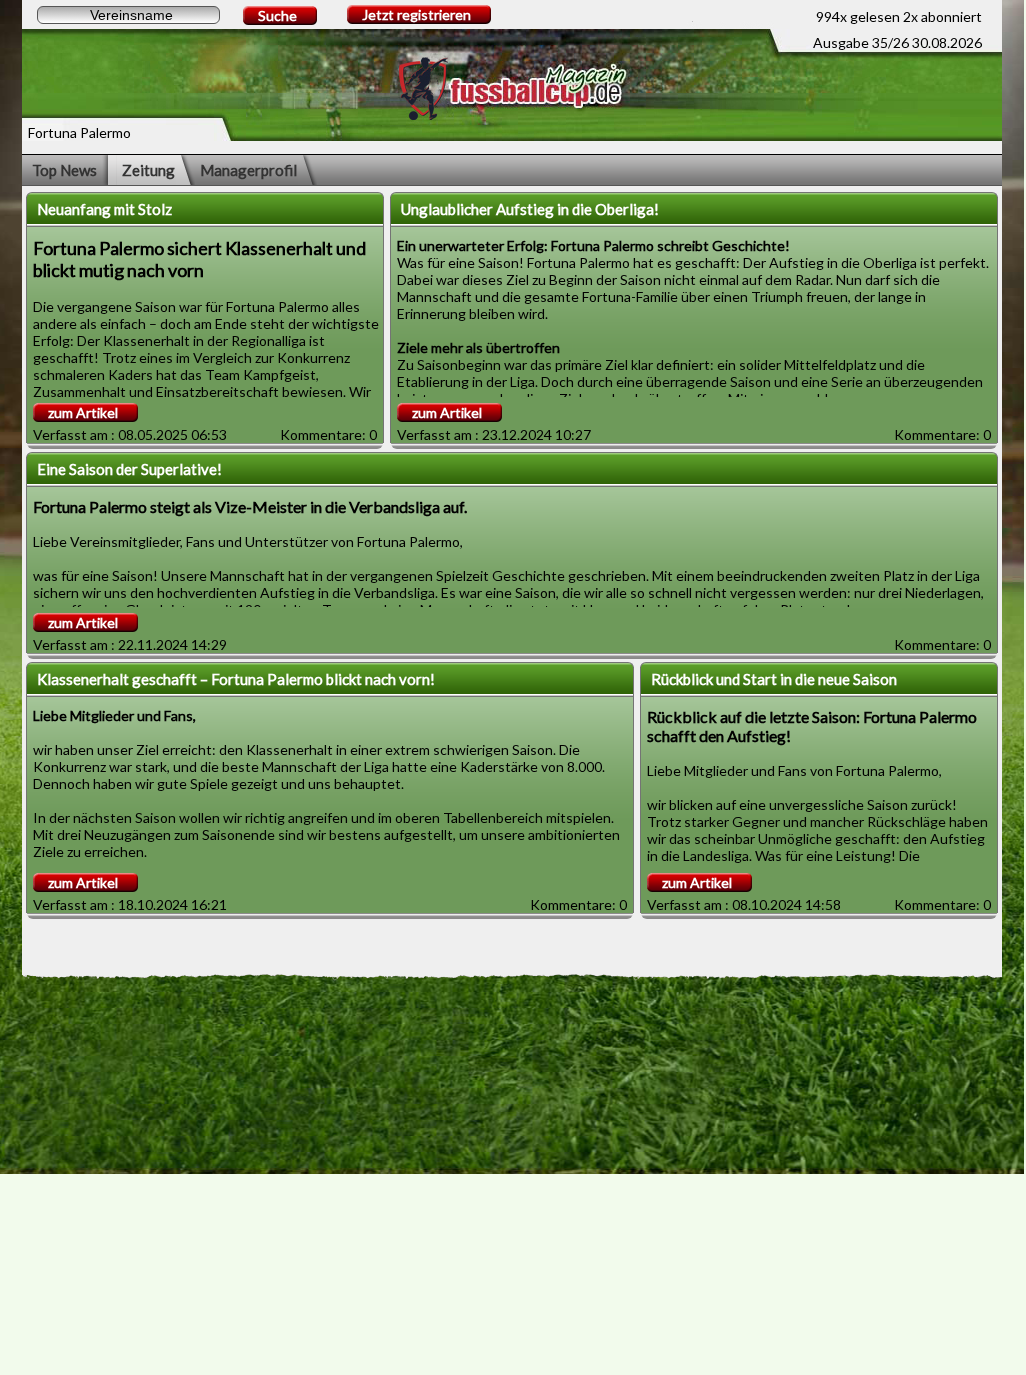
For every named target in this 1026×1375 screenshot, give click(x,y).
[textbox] (128, 15)
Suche (277, 15)
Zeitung (148, 170)
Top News (64, 170)
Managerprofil (248, 170)
